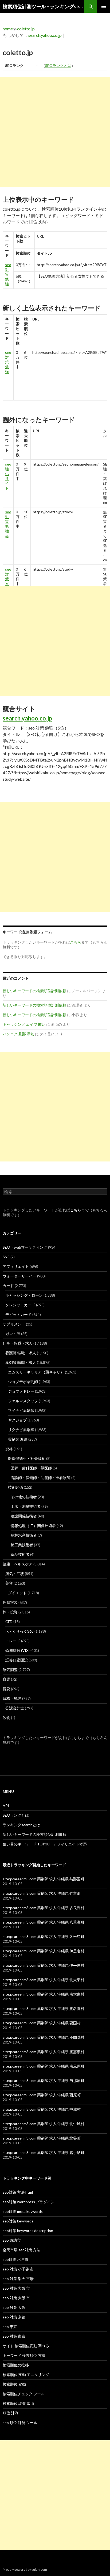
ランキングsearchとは (21, 1825)
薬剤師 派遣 (18, 1439)
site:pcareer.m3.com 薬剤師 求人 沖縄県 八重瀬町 (44, 1922)
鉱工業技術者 (22, 1545)
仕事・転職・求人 (18, 1343)
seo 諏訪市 (12, 2240)
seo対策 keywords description (28, 2231)
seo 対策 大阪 (14, 2307)
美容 (9, 1583)
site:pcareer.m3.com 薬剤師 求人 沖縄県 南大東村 (44, 1994)
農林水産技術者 (24, 1535)
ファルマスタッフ (23, 1401)
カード (8, 1286)
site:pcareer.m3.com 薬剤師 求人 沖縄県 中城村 (42, 2109)
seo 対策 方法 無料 (8, 584)
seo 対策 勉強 (8, 274)
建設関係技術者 (24, 1516)
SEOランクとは (58, 65)
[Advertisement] (55, 132)
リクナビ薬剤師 (21, 1430)
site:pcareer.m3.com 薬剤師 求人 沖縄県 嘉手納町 (44, 2152)
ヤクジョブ (17, 1420)
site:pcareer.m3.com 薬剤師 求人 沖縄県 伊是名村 (44, 1951)
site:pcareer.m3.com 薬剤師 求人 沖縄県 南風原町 (44, 2066)
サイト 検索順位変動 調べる (26, 2346)
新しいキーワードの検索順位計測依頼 (34, 991)
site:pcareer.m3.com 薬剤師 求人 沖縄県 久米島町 (44, 1936)
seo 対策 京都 (14, 2317)
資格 (9, 1449)
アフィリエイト (16, 1266)
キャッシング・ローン (24, 1295)
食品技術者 (20, 1554)
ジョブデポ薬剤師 (23, 1382)
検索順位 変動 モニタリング (26, 2375)
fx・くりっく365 (19, 1631)
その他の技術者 (24, 1497)
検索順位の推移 (16, 2365)
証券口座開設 (17, 1660)
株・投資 (10, 1612)
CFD (9, 1622)
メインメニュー (104, 6)
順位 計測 (11, 2413)
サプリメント (14, 1324)
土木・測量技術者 (26, 1506)
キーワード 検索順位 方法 (24, 2355)
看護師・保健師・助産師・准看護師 (41, 1478)
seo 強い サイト (8, 476)
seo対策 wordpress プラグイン (29, 2202)
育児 (6, 1679)
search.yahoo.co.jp (45, 35)
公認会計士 (15, 1708)
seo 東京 (10, 2327)
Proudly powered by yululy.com (25, 2569)
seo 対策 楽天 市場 (18, 2279)
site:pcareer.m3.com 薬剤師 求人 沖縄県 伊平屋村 (44, 1965)
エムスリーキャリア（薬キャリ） (36, 1372)
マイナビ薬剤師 (21, 1410)
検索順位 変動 (14, 2384)
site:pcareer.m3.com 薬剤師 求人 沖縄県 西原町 (42, 2095)
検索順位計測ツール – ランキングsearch (44, 6)
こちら (76, 1210)
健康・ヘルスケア (18, 1564)
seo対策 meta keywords (23, 2211)
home (8, 29)
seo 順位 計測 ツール (20, 2423)
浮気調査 (10, 1670)
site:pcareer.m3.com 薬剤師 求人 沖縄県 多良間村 (44, 1908)
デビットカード (18, 1314)
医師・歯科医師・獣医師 (31, 1468)
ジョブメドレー (21, 1391)
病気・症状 (15, 1574)
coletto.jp (26, 29)
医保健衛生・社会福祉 (27, 1458)
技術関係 (15, 1487)
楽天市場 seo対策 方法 (21, 2250)
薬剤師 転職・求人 (21, 1362)
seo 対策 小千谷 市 (18, 2269)
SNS (6, 1257)
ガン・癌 (13, 1334)
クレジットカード (20, 1305)
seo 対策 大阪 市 (16, 2288)
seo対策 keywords (18, 2221)
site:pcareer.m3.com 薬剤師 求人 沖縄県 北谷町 (42, 2138)
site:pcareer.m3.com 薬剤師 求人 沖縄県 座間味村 (44, 2037)
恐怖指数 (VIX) (17, 1650)
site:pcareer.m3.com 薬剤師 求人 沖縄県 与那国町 (44, 1879)
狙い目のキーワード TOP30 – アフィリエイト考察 (45, 1844)
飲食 (6, 1718)
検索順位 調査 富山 (18, 2403)
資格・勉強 (12, 1698)
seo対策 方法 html (18, 2192)
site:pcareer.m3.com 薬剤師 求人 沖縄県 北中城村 (44, 2124)
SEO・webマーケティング (25, 1247)
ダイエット (17, 1593)
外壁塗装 (10, 1602)
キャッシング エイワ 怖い (24, 1024)
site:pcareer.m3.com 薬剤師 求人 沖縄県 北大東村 (44, 1980)
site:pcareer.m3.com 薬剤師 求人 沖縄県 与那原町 (44, 2080)
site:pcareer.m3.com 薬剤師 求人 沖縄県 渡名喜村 (44, 2008)
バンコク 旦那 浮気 (18, 1034)
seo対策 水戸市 (15, 2259)
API (6, 1806)
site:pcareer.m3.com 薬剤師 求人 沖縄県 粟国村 (42, 2023)
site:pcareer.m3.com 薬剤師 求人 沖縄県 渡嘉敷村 (44, 2052)
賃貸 (6, 1689)
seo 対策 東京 (14, 2336)
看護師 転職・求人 (21, 1353)
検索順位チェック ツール (24, 2394)
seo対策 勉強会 (8, 524)
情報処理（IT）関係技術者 (33, 1526)
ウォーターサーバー (19, 1276)
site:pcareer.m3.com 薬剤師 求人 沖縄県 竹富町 (42, 1893)
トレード (13, 1641)
